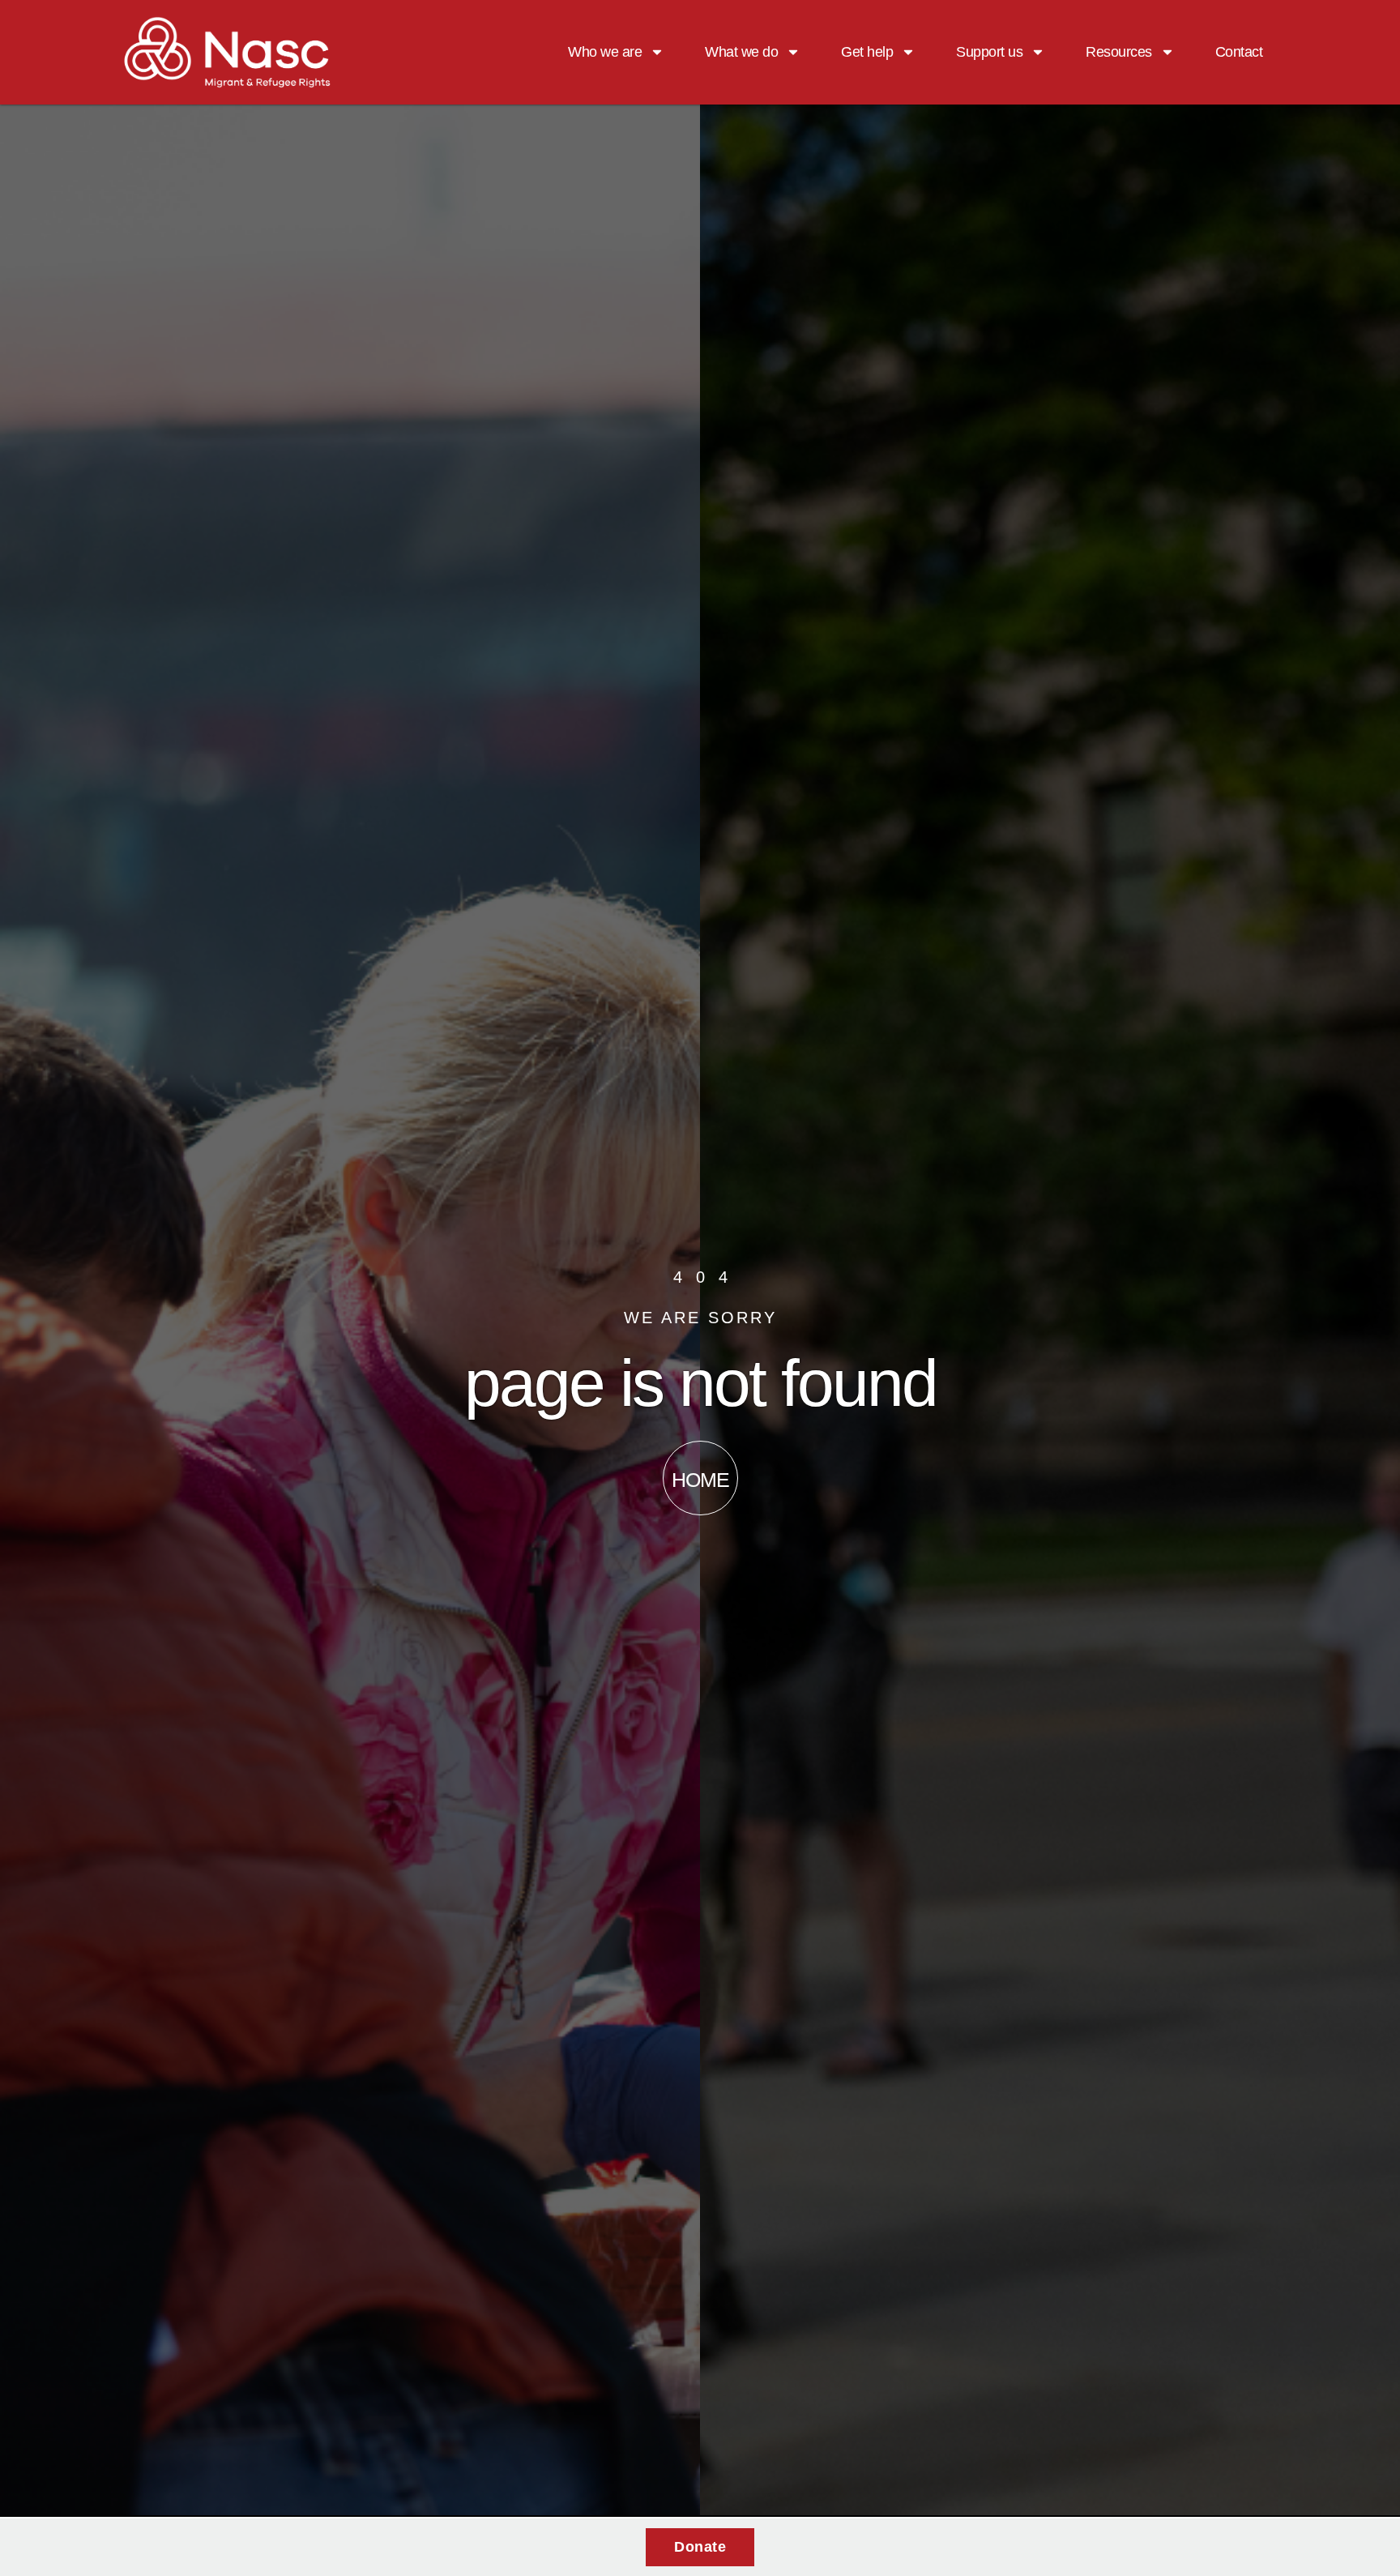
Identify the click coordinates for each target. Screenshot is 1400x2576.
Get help (867, 52)
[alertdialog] (700, 2547)
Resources (1119, 52)
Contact (1239, 52)
